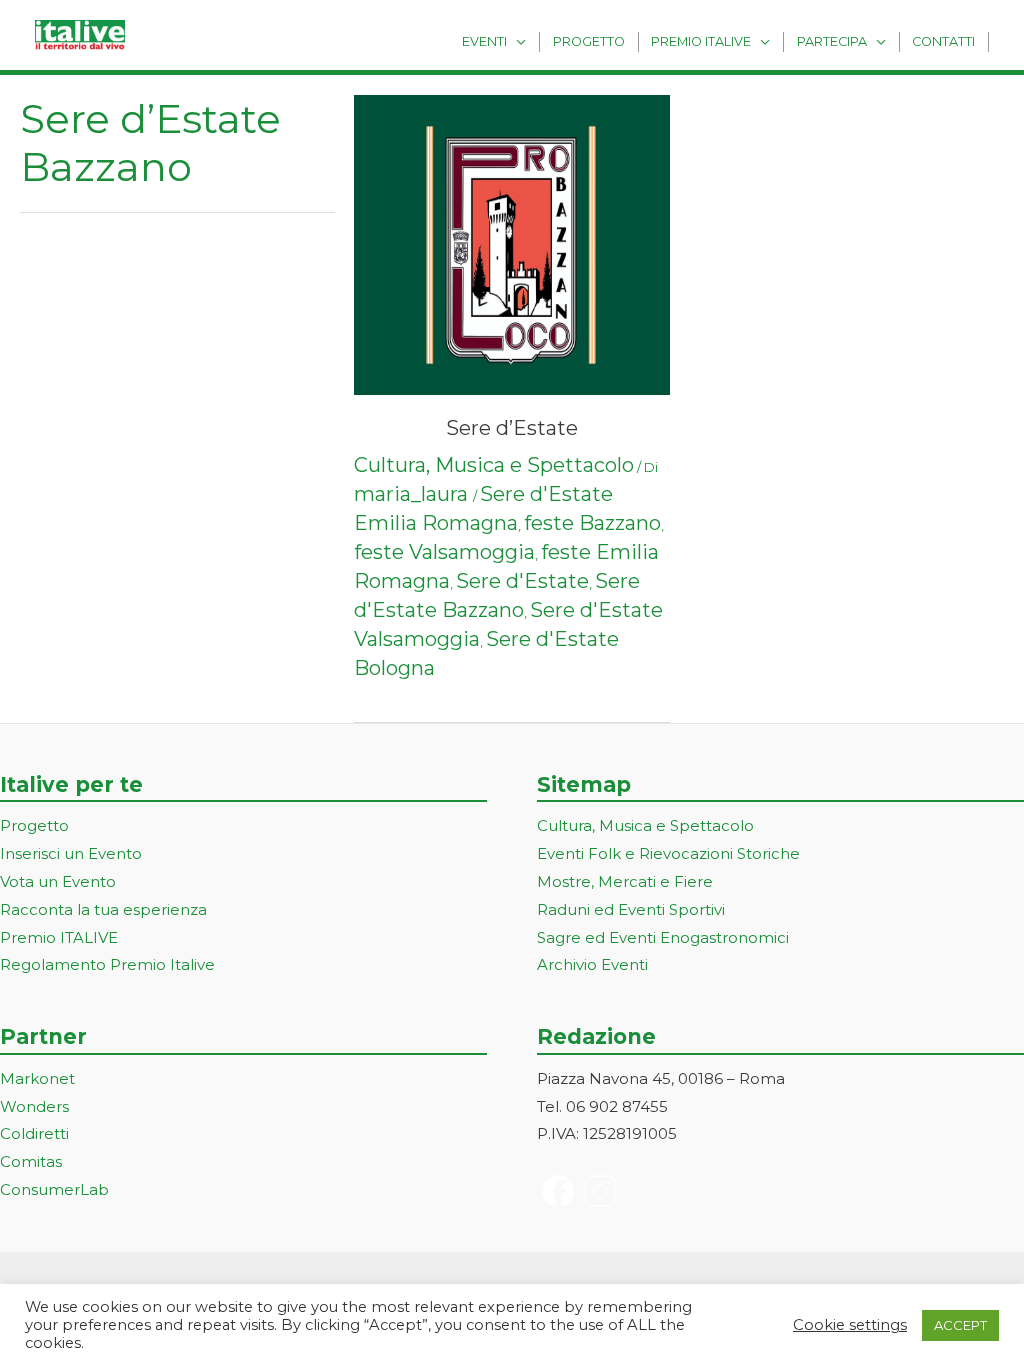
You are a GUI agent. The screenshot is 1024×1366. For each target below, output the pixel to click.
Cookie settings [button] (850, 1325)
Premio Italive (701, 41)
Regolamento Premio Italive (107, 964)
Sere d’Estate (512, 428)
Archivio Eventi (592, 964)
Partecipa (832, 41)
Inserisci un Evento (71, 853)
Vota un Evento (58, 881)
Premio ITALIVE (59, 937)
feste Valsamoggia (444, 552)
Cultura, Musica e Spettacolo (494, 465)
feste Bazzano (592, 523)
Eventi (484, 41)
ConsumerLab (54, 1189)
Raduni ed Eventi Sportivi (631, 909)
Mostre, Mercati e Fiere (625, 881)
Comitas (31, 1161)
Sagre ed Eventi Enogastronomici (663, 937)
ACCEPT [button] (960, 1325)
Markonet (37, 1078)
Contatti (943, 41)
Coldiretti (34, 1133)
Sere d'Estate (522, 581)
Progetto (589, 41)
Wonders (34, 1106)
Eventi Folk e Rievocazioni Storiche (668, 853)
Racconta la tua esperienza (103, 909)
